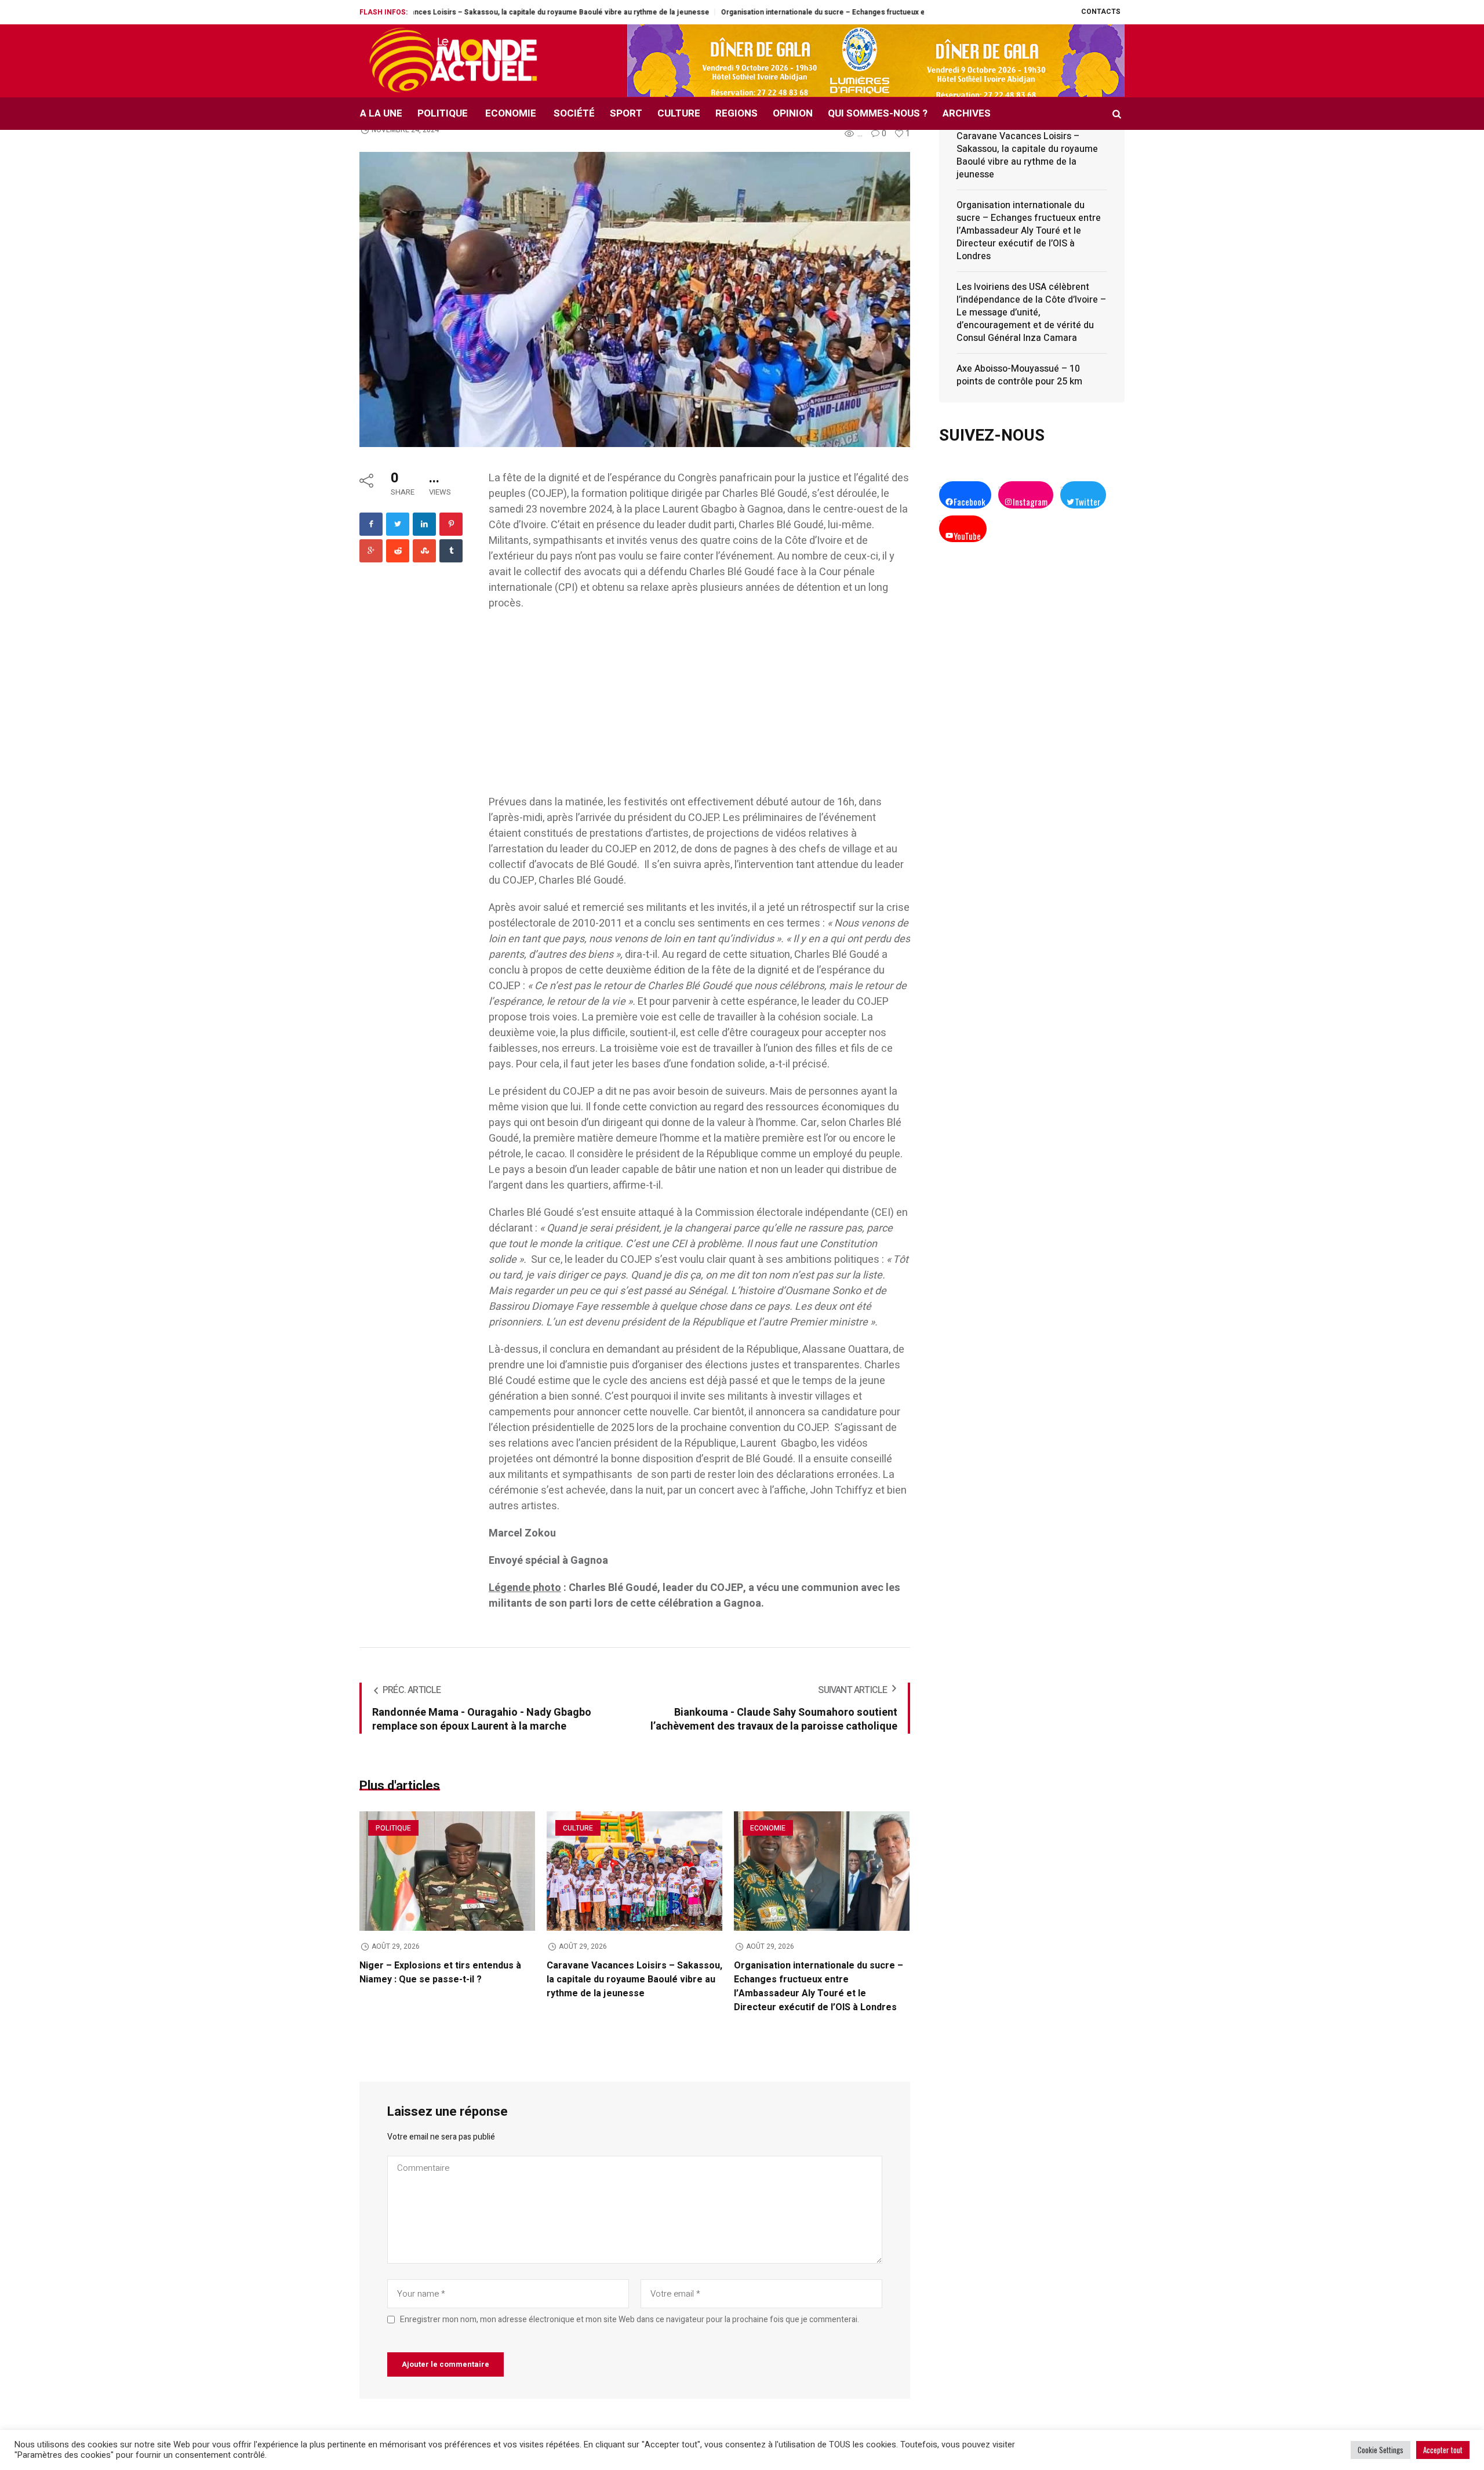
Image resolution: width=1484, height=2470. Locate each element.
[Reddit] (398, 551)
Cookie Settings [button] (1381, 2450)
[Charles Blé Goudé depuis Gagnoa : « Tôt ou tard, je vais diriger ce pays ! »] (635, 298)
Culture (578, 1828)
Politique (393, 1828)
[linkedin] (424, 524)
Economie (768, 1828)
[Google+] (371, 551)
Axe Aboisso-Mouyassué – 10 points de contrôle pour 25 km (1019, 375)
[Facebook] (371, 524)
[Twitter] (398, 524)
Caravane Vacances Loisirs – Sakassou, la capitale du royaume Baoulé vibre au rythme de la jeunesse (634, 1979)
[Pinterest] (451, 524)
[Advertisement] (699, 709)
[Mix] (424, 551)
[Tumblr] (451, 551)
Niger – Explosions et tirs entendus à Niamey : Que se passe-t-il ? (440, 1973)
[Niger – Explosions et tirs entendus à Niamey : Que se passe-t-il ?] (447, 1871)
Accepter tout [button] (1443, 2450)
